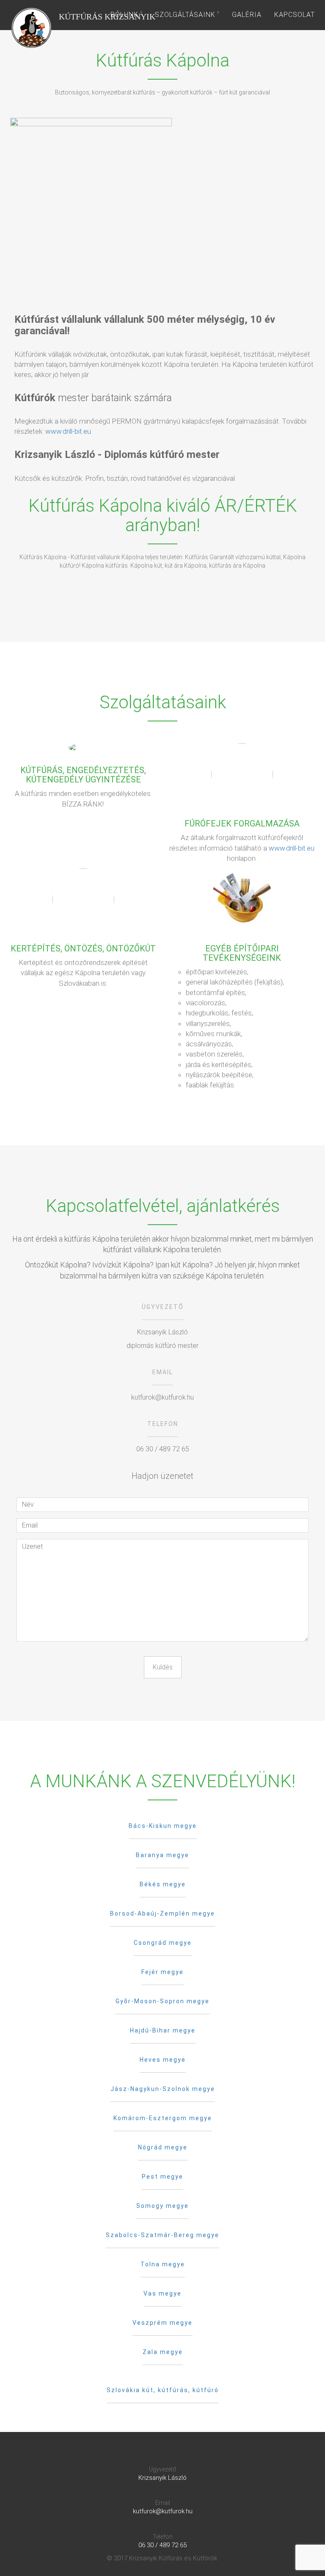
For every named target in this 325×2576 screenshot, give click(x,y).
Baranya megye (162, 1855)
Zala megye (163, 2352)
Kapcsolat (295, 15)
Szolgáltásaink (186, 15)
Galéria (247, 15)
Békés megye (163, 1884)
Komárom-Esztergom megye (163, 2118)
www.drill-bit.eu (68, 431)
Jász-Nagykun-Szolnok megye (163, 2089)
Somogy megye (162, 2206)
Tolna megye (163, 2264)
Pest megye (162, 2177)
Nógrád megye (163, 2147)
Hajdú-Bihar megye (163, 2030)
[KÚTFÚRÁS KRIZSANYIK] (31, 15)
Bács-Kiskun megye (163, 1826)
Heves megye (163, 2060)
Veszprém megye (162, 2323)
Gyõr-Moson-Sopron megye (162, 2001)
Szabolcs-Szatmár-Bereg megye (162, 2235)
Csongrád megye (163, 1943)
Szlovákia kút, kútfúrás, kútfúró (163, 2390)
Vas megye (162, 2293)
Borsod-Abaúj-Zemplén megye (162, 1913)
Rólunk (125, 15)
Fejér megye (162, 1972)
